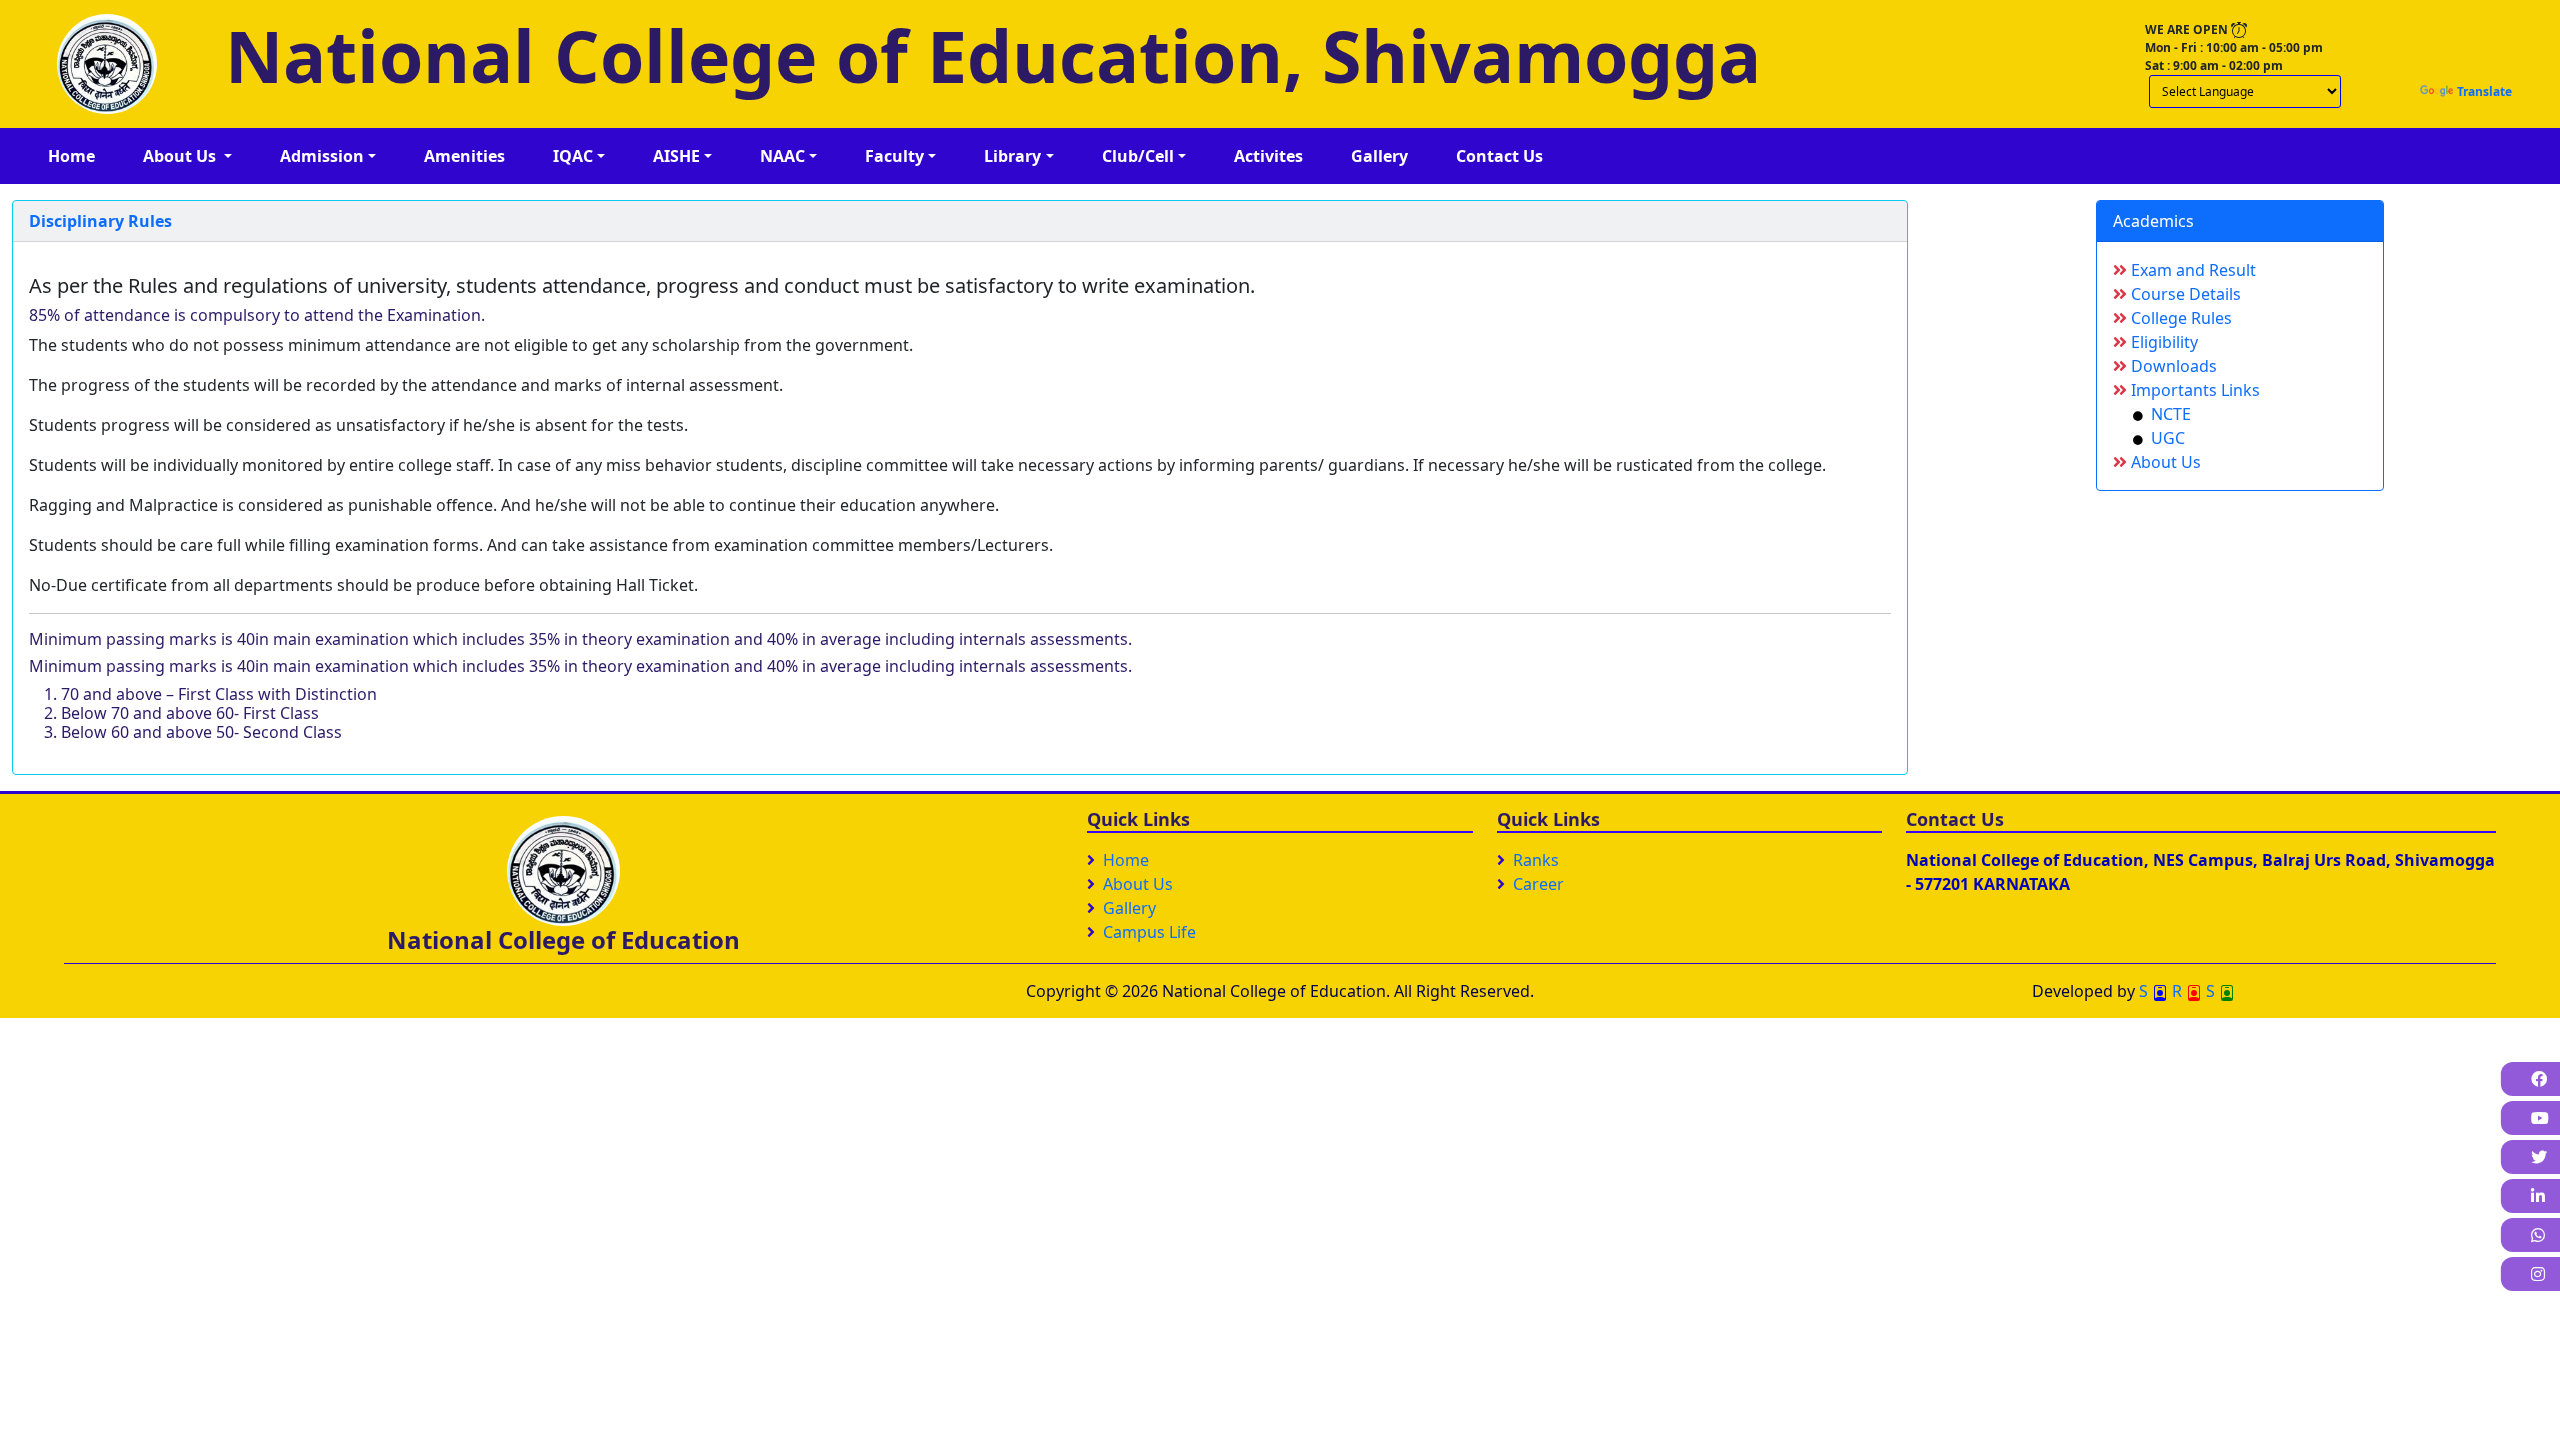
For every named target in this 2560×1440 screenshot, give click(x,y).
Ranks (1536, 860)
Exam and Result (2191, 270)
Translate (2484, 91)
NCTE (2167, 414)
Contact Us (1499, 156)
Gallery (1379, 156)
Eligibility (2162, 342)
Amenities (464, 156)
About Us (2164, 462)
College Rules (2179, 318)
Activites (1268, 156)
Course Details (2184, 294)
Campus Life (1149, 932)
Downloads (2172, 366)
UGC (2164, 438)
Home (71, 156)
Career (1538, 884)
